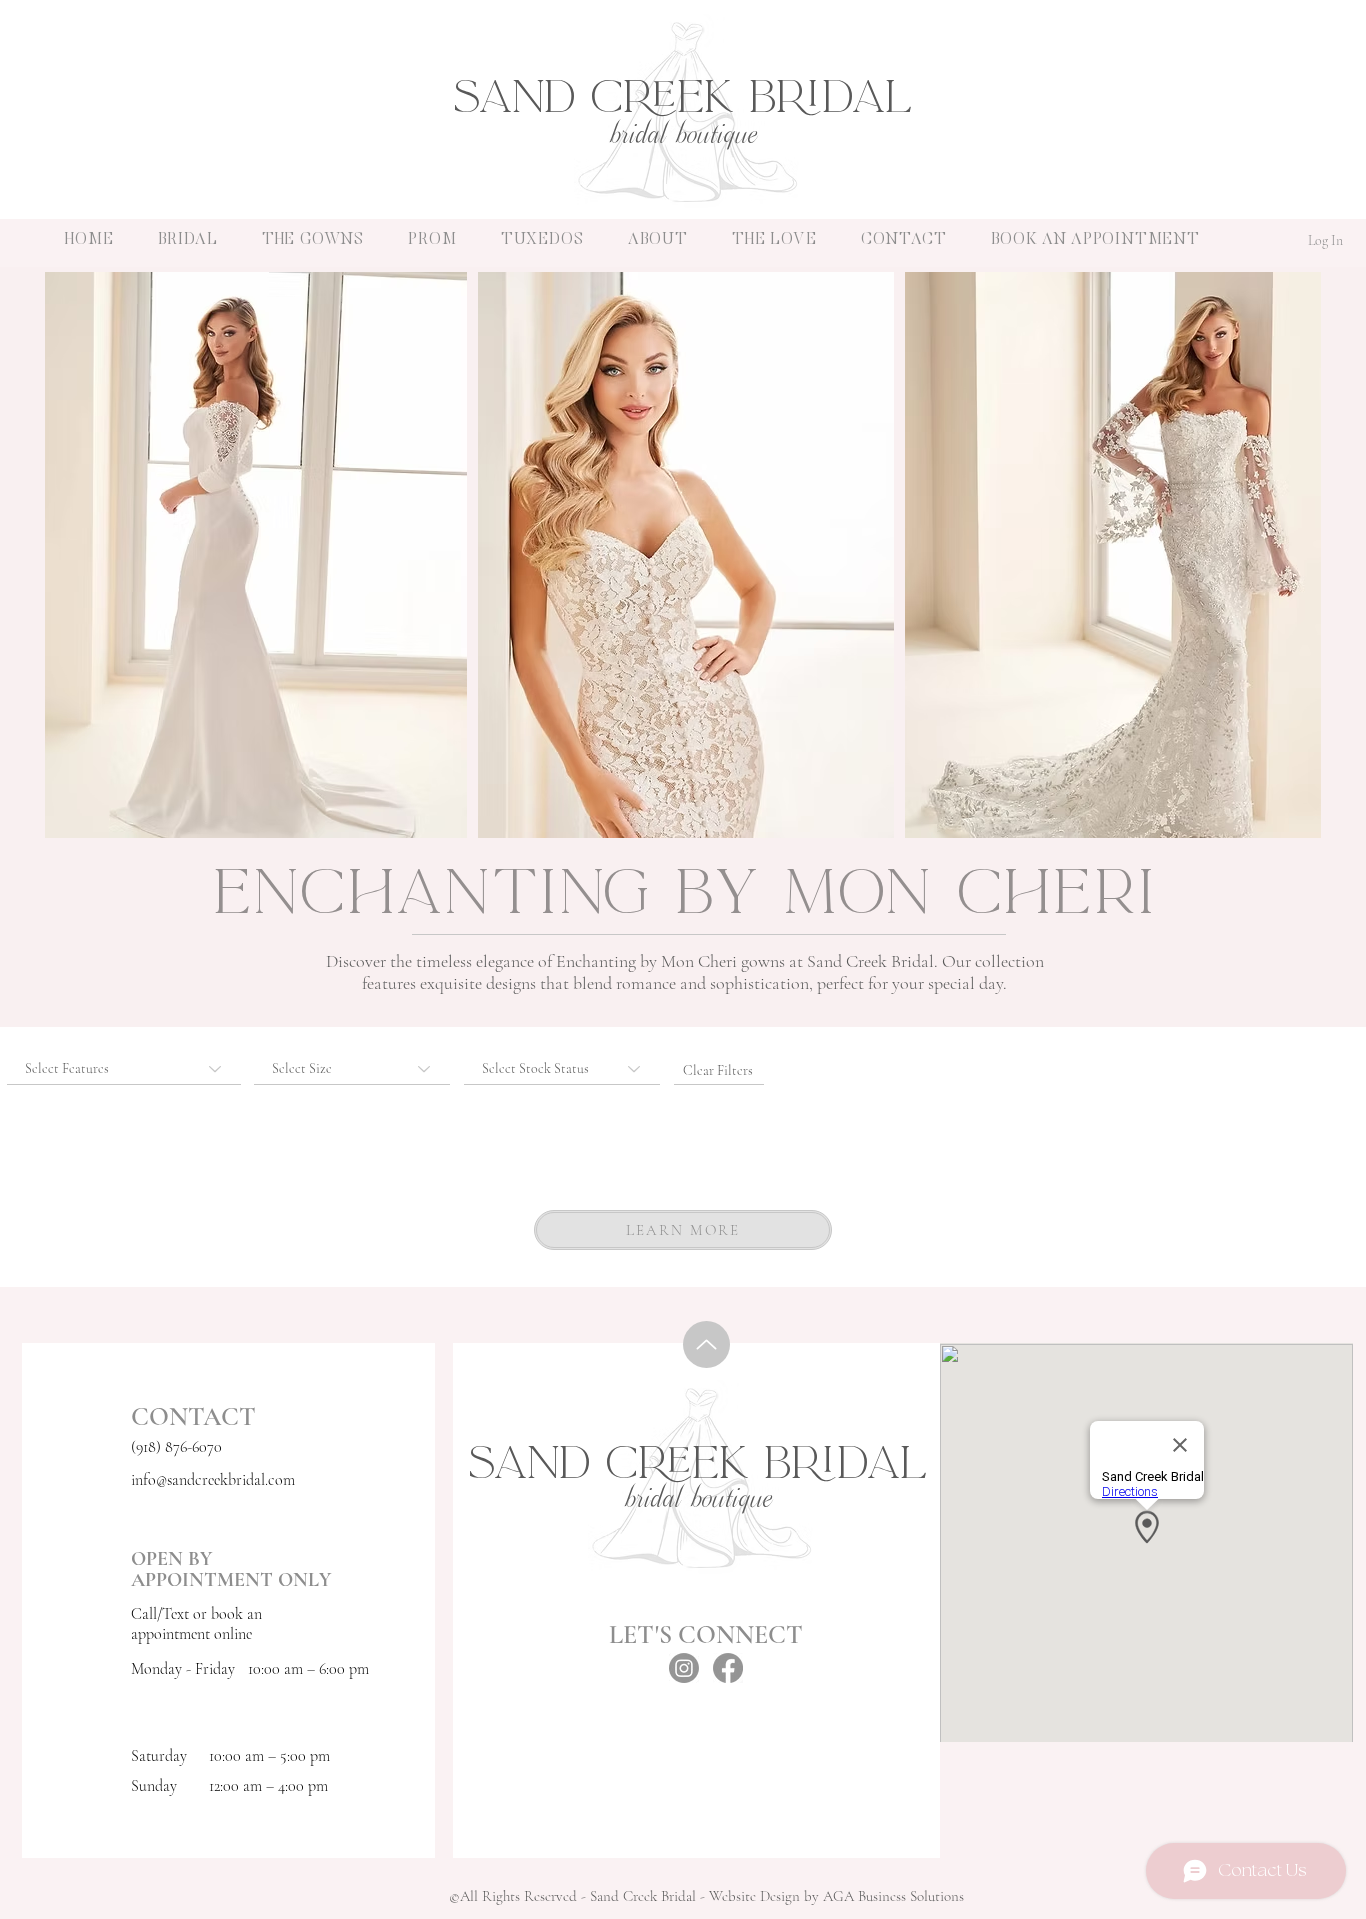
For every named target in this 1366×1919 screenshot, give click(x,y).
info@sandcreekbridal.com (213, 1480)
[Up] (706, 1344)
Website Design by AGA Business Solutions (836, 1896)
